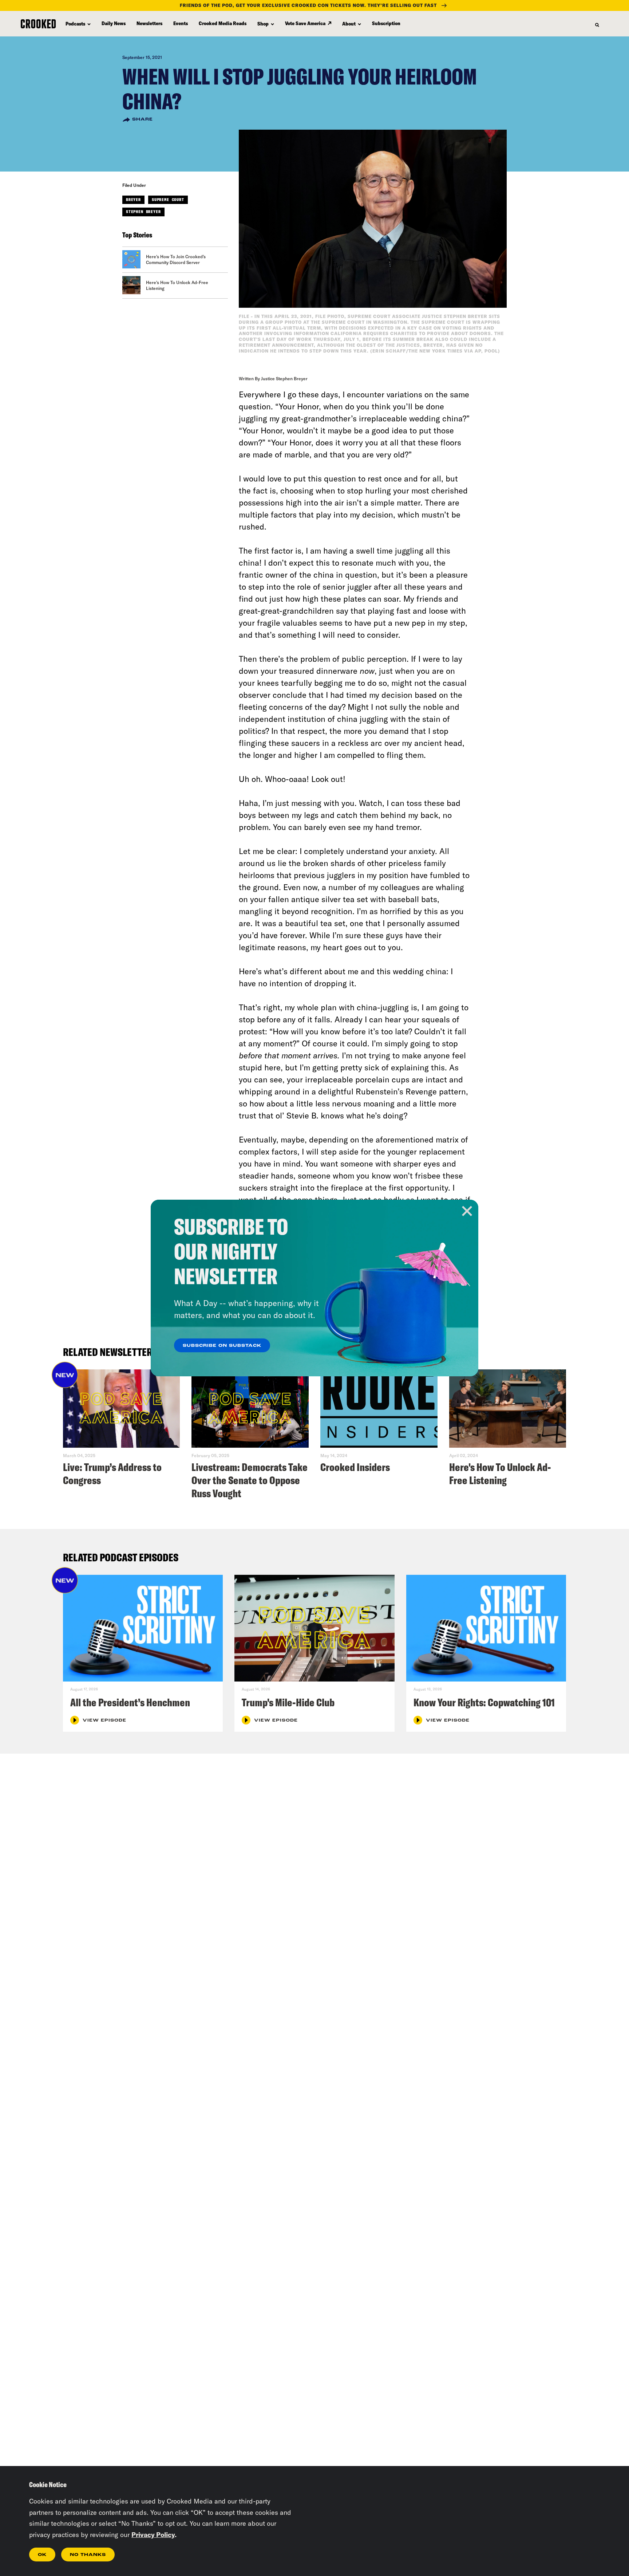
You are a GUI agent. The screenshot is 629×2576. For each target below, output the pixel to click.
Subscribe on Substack (222, 1346)
